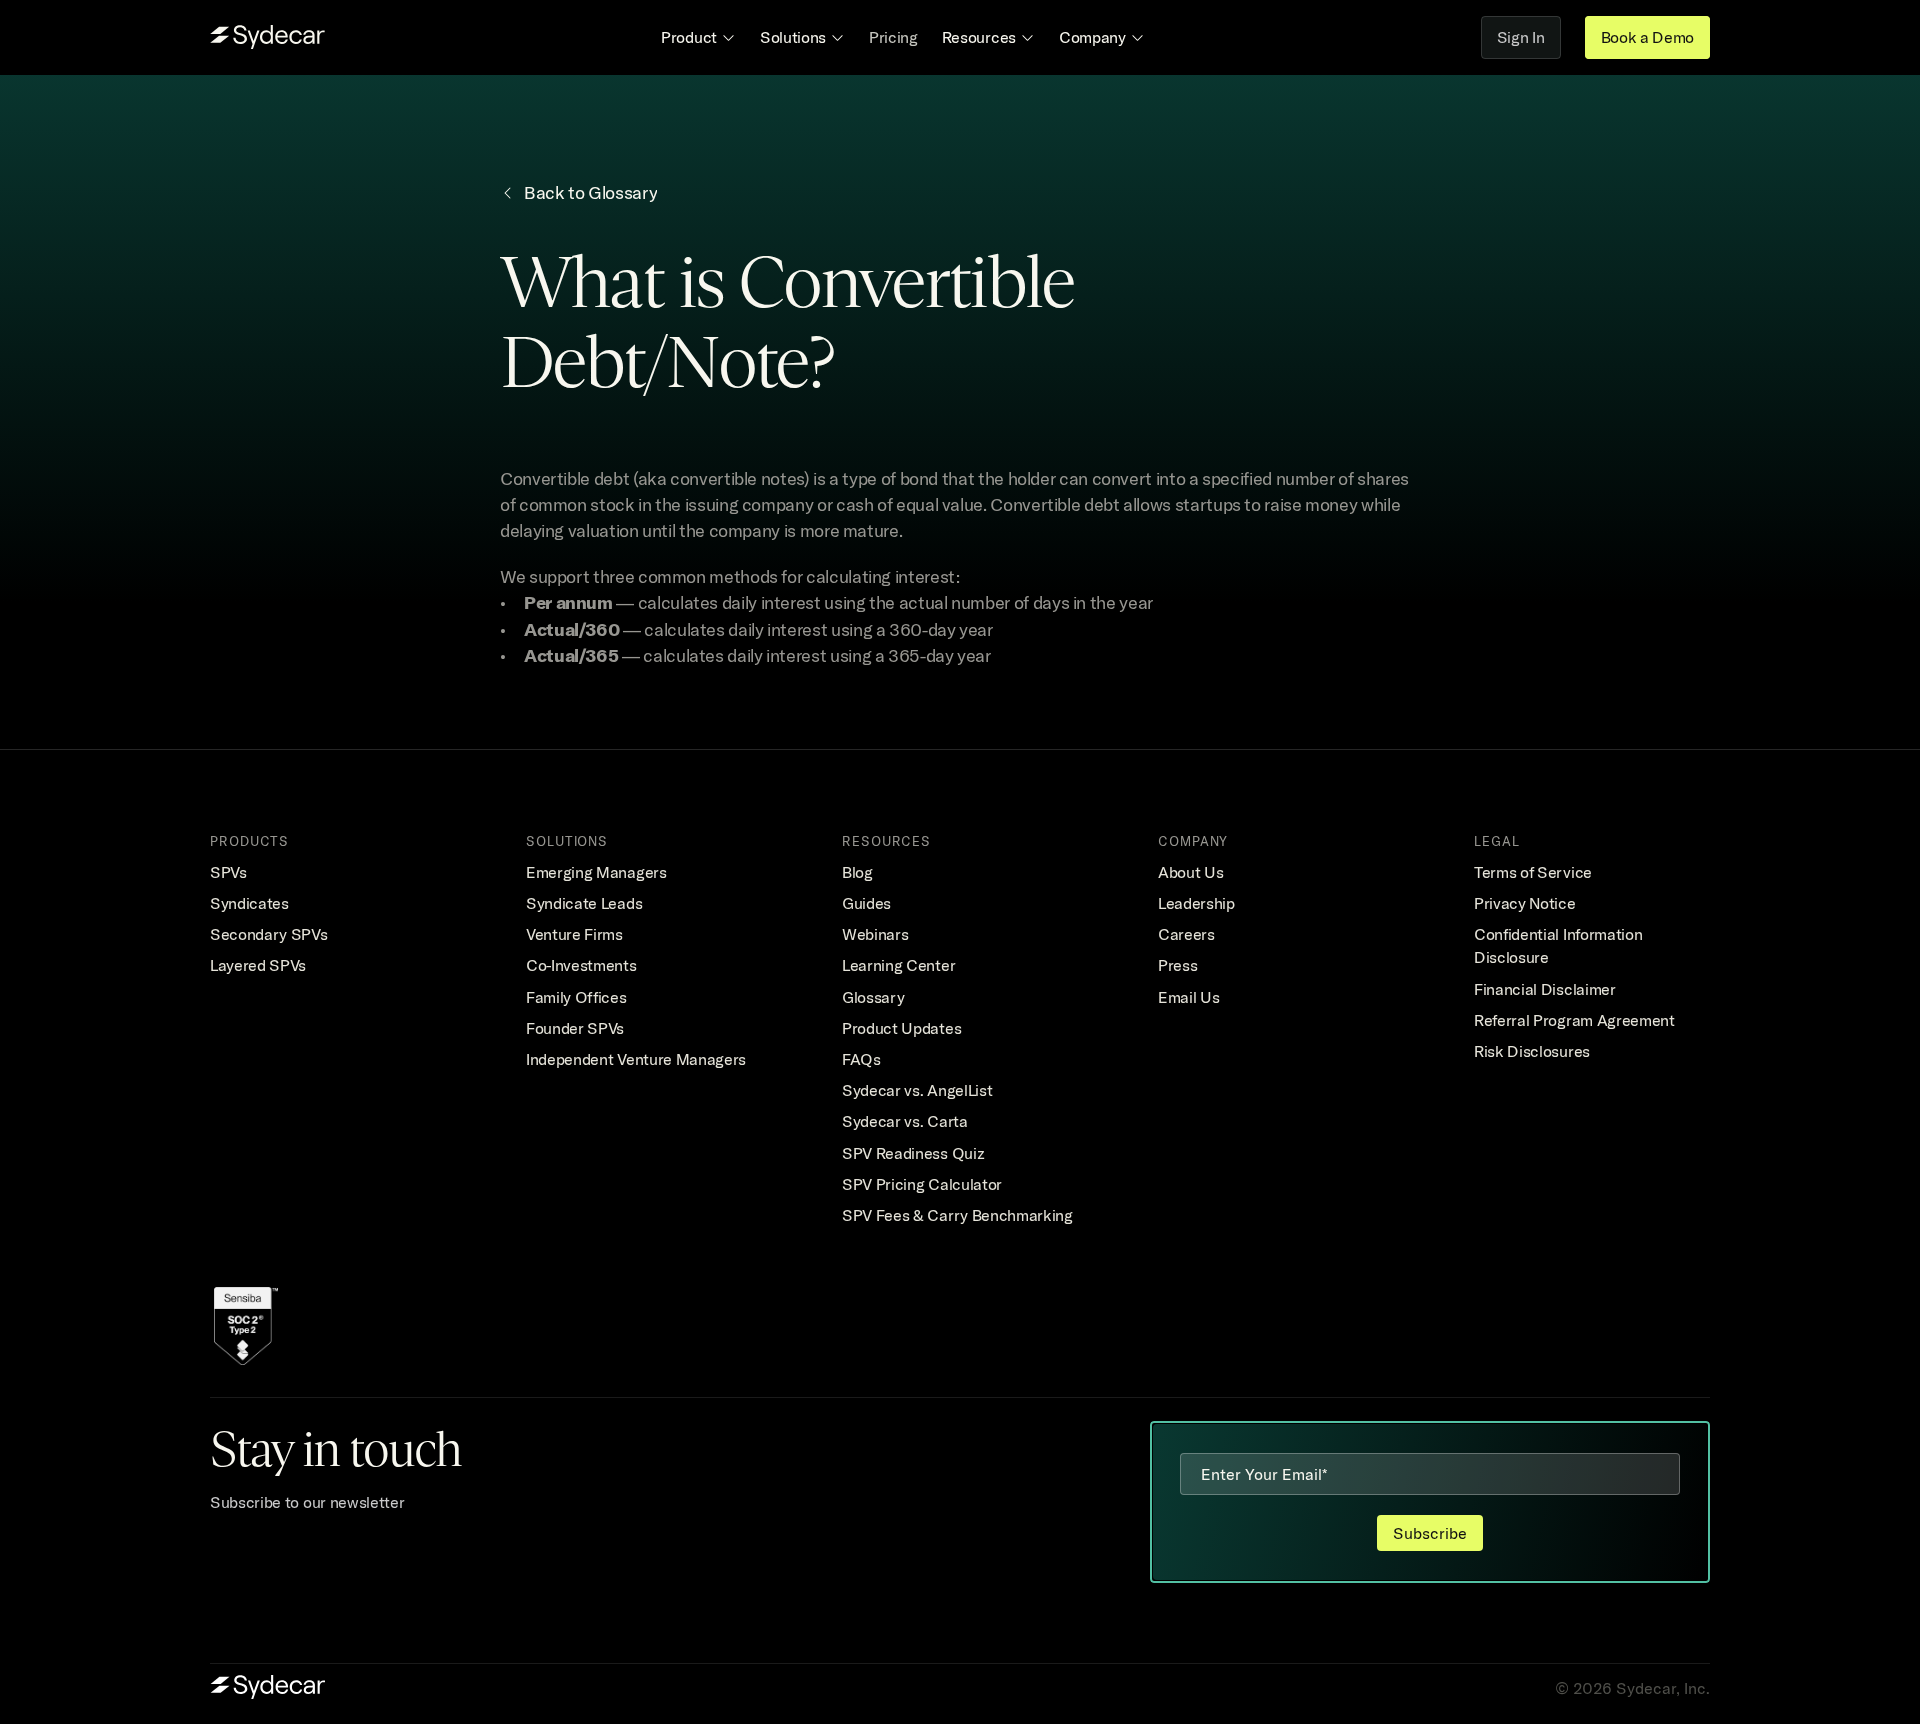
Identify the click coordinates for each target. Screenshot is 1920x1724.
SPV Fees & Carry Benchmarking (957, 1215)
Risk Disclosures (1532, 1051)
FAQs (861, 1059)
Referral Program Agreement (1574, 1020)
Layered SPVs (258, 965)
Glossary (873, 997)
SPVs (228, 872)
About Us (1190, 872)
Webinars (875, 934)
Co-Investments (581, 965)
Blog (857, 872)
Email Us (1188, 997)
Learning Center (898, 965)
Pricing (893, 37)
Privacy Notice (1525, 903)
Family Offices (576, 997)
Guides (866, 903)
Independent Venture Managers (636, 1059)
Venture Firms (574, 934)
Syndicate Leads (584, 903)
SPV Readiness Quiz (913, 1153)
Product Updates (901, 1028)
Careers (1186, 934)
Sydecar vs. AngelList (917, 1090)
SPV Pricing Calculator (922, 1184)
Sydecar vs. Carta (905, 1121)
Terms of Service (1533, 872)
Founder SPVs (575, 1028)
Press (1177, 965)
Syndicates (249, 903)
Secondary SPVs (269, 934)
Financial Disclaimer (1545, 989)
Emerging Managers (596, 872)
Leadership (1196, 903)
